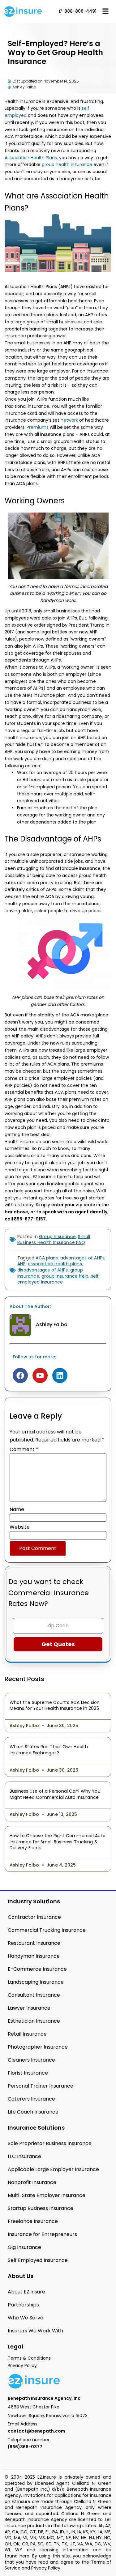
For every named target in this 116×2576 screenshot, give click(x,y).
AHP (21, 1264)
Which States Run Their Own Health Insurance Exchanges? (49, 1750)
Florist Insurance (28, 2073)
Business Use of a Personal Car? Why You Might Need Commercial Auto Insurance (55, 1794)
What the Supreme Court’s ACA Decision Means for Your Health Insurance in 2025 (55, 1705)
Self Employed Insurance (38, 2260)
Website (20, 1527)
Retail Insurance (27, 2034)
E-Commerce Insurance (37, 1969)
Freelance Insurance (33, 2221)
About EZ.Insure (26, 2292)
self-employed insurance (59, 1279)
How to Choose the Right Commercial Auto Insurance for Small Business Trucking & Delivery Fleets (58, 1842)
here (24, 2556)
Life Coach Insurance (33, 2112)
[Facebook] (20, 1375)
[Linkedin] (60, 1375)
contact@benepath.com (37, 2431)
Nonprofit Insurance (32, 2182)
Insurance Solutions (36, 2128)
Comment (24, 1449)
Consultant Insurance (34, 1995)
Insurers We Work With (35, 2331)
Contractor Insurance (34, 1917)
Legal (15, 2346)
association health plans (55, 1264)
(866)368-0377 (25, 2447)
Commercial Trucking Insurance (47, 1930)
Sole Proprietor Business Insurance (50, 2143)
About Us (21, 2276)
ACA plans (47, 1258)
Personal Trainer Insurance (41, 2086)
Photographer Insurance (38, 2047)
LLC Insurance (24, 2156)
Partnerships (23, 2305)
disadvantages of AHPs (43, 1270)
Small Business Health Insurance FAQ (54, 1240)
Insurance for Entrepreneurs (42, 2234)
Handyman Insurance (34, 1956)
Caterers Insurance (31, 2099)
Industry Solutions (34, 1901)
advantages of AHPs (83, 1258)
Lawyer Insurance (29, 2008)
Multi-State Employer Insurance (47, 2195)
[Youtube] (40, 1375)
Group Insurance (57, 1237)
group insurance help (65, 1276)
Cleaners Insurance (31, 2060)
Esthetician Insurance (34, 2021)
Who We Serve (26, 2318)
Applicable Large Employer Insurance (53, 2169)
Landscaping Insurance (36, 1982)
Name (17, 1509)
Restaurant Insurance (34, 1943)
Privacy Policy (46, 2568)
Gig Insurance (24, 2247)
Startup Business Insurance (41, 2208)
